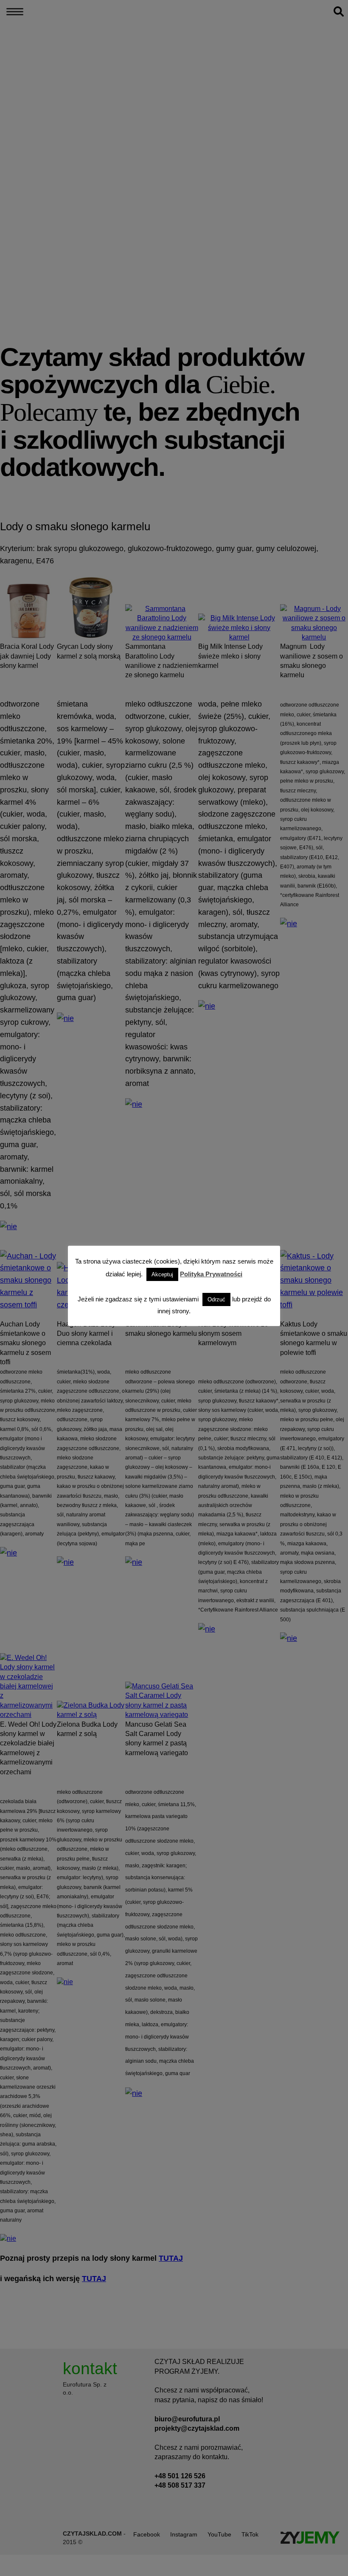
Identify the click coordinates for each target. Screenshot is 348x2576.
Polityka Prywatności (211, 1274)
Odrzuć (216, 1299)
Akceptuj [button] (162, 1274)
